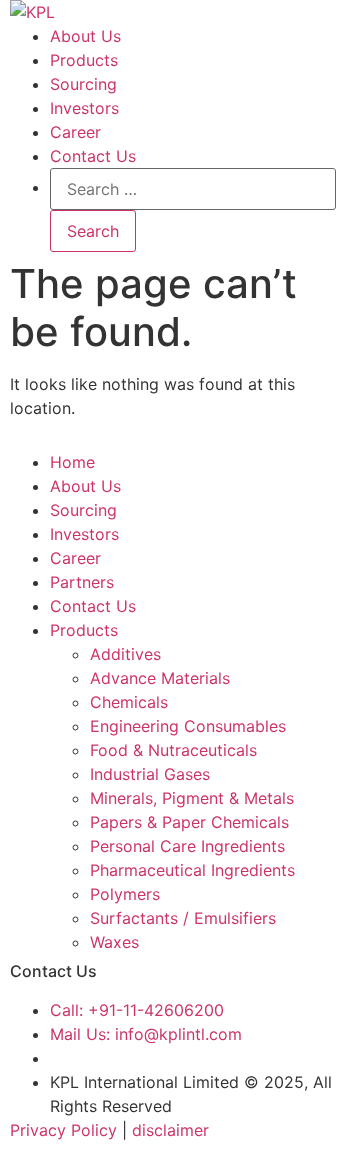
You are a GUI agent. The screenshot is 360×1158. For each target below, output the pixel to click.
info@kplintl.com (146, 1034)
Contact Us (93, 156)
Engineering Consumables (188, 726)
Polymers (125, 894)
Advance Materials (160, 678)
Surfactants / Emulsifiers (183, 918)
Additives (125, 654)
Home (72, 462)
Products (84, 60)
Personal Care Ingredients (187, 846)
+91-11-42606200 (137, 1010)
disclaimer (170, 1130)
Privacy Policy (63, 1130)
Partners (82, 582)
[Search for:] (193, 189)
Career (75, 132)
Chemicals (129, 702)
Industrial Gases (150, 774)
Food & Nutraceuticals (173, 750)
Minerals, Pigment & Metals (192, 798)
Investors (84, 108)
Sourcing (83, 84)
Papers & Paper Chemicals (189, 822)
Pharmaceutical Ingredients (192, 870)
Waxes (114, 942)
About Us (85, 36)
